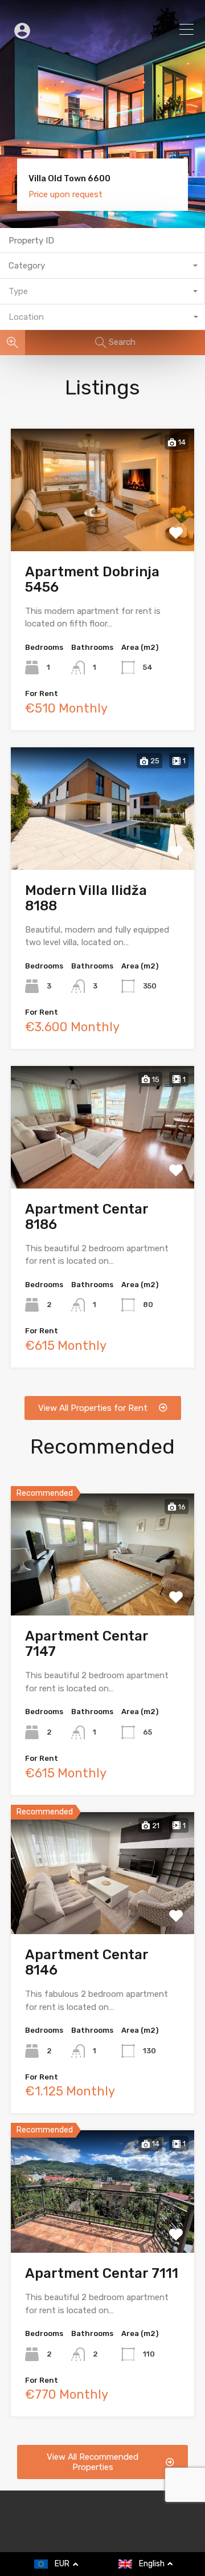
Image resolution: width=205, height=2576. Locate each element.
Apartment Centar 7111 (102, 2273)
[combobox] (102, 266)
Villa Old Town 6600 (69, 179)
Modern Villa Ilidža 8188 (86, 898)
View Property (103, 525)
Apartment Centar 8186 (87, 1217)
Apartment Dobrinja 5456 (92, 579)
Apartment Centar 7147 (87, 1644)
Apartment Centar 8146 (87, 1962)
